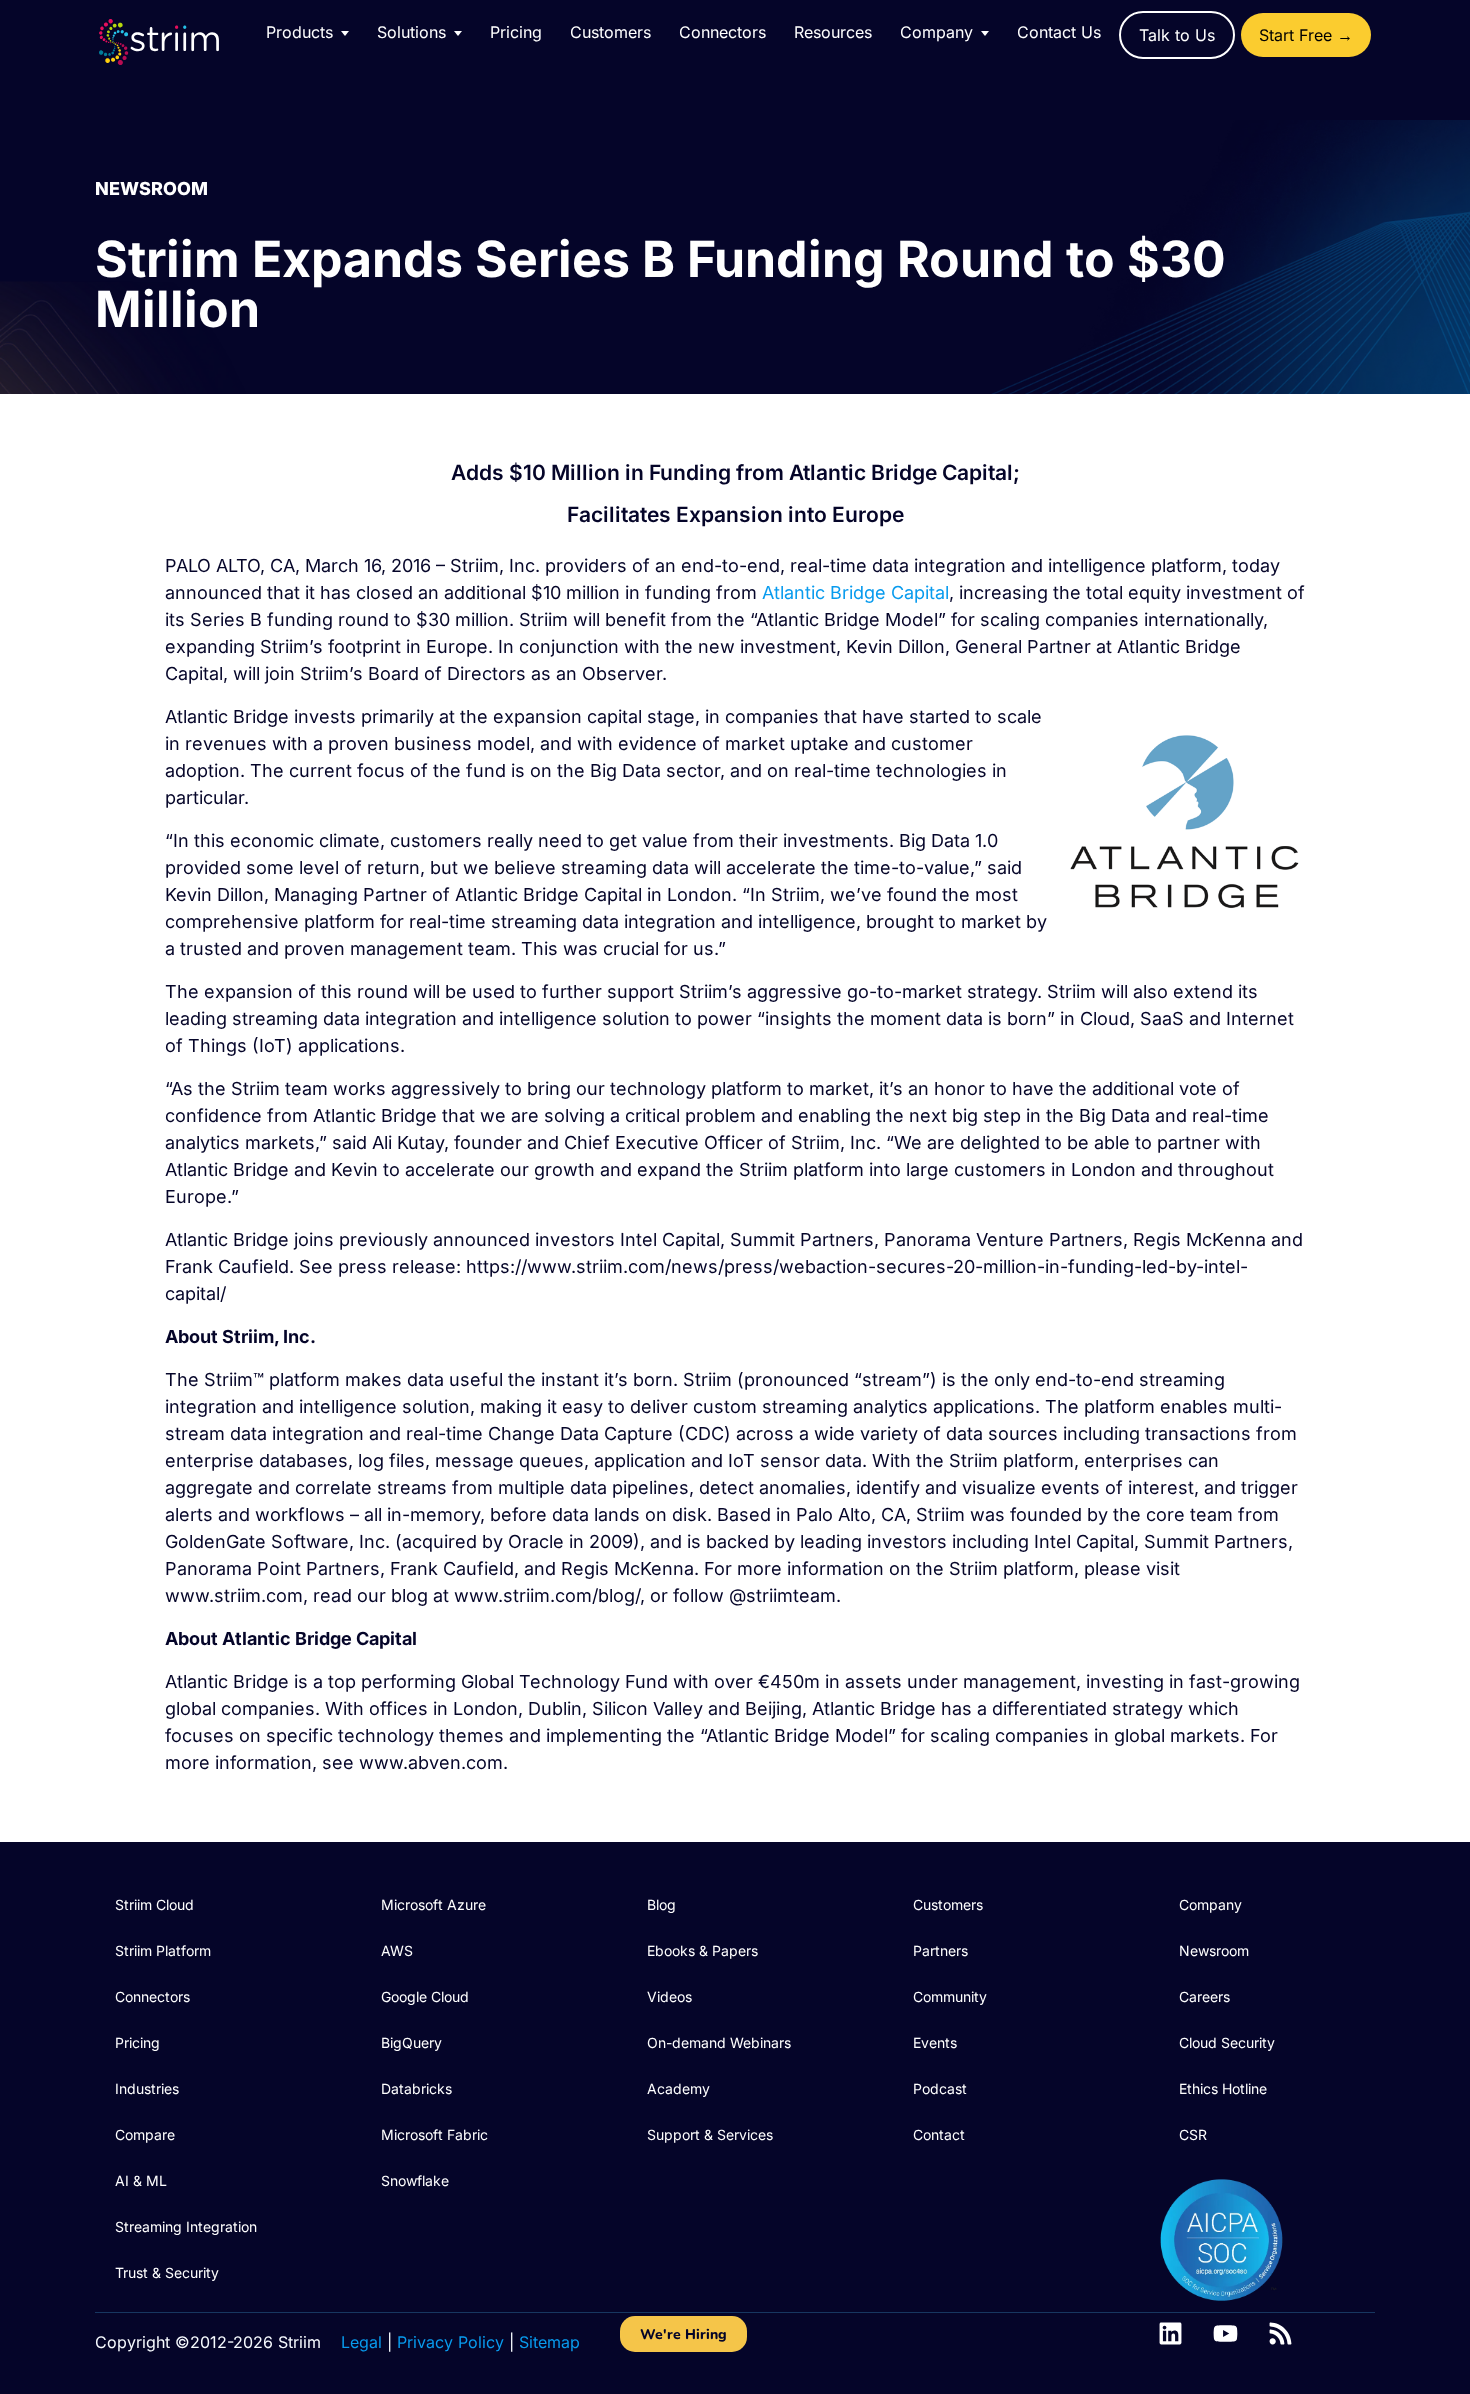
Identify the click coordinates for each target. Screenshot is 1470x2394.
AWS (397, 1950)
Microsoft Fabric (434, 2134)
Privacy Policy (450, 2342)
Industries (147, 2088)
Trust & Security (167, 2272)
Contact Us (1059, 32)
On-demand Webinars (719, 2042)
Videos (669, 1996)
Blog (661, 1904)
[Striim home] (179, 42)
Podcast (940, 2088)
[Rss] (1280, 2333)
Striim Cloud (154, 1904)
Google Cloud (425, 1996)
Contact (939, 2134)
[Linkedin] (1170, 2333)
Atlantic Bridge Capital (855, 592)
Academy (678, 2088)
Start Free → (1306, 35)
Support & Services (710, 2134)
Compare (145, 2134)
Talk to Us (1177, 35)
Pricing (516, 32)
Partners (940, 1950)
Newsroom (1214, 1950)
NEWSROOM (151, 188)
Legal (361, 2342)
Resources (833, 32)
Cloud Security (1227, 2042)
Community (950, 1996)
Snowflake (415, 2180)
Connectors (722, 32)
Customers (610, 32)
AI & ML (141, 2180)
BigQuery (411, 2042)
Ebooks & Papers (702, 1950)
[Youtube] (1225, 2333)
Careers (1204, 1996)
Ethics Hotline (1223, 2088)
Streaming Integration (186, 2226)
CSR (1193, 2134)
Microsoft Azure (433, 1904)
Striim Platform (163, 1950)
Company (1210, 1904)
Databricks (416, 2088)
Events (935, 2042)
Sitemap (549, 2342)
